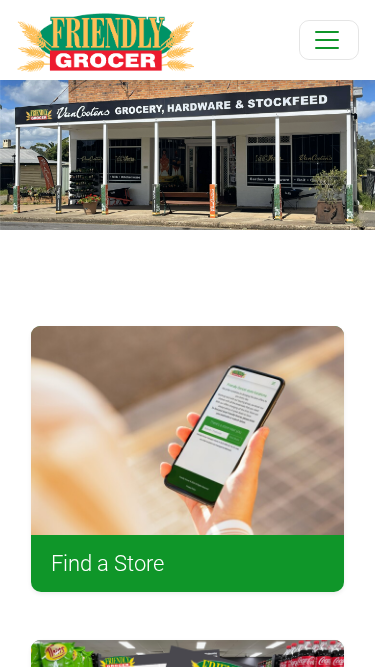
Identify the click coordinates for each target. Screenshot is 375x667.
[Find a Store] (187, 430)
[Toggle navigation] (329, 40)
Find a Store (107, 563)
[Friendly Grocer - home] (105, 40)
